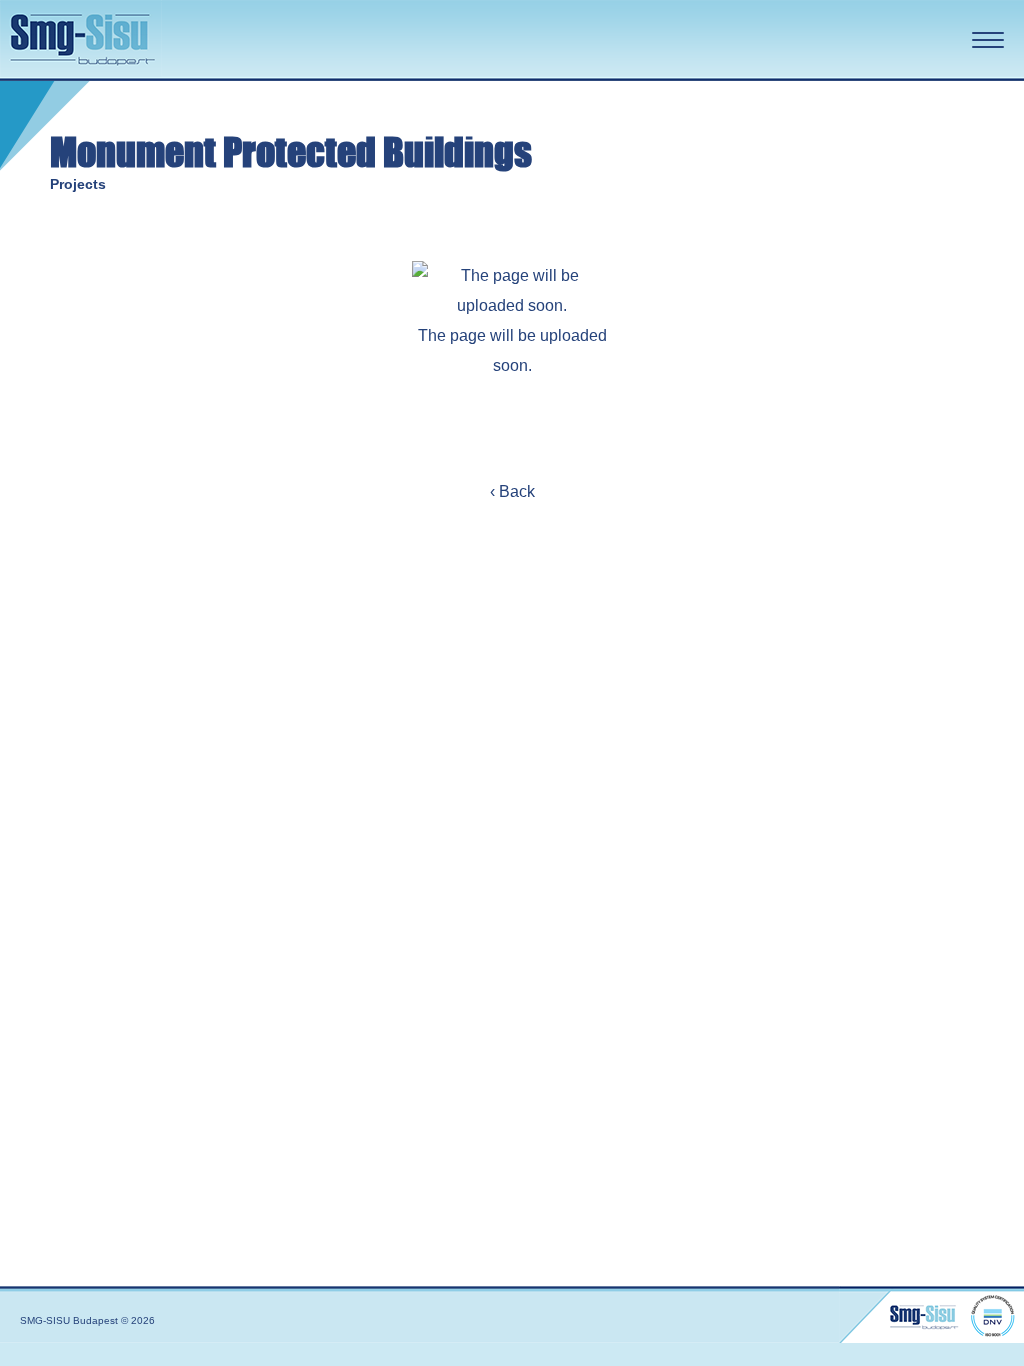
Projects (78, 184)
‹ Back (512, 491)
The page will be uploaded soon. (512, 350)
